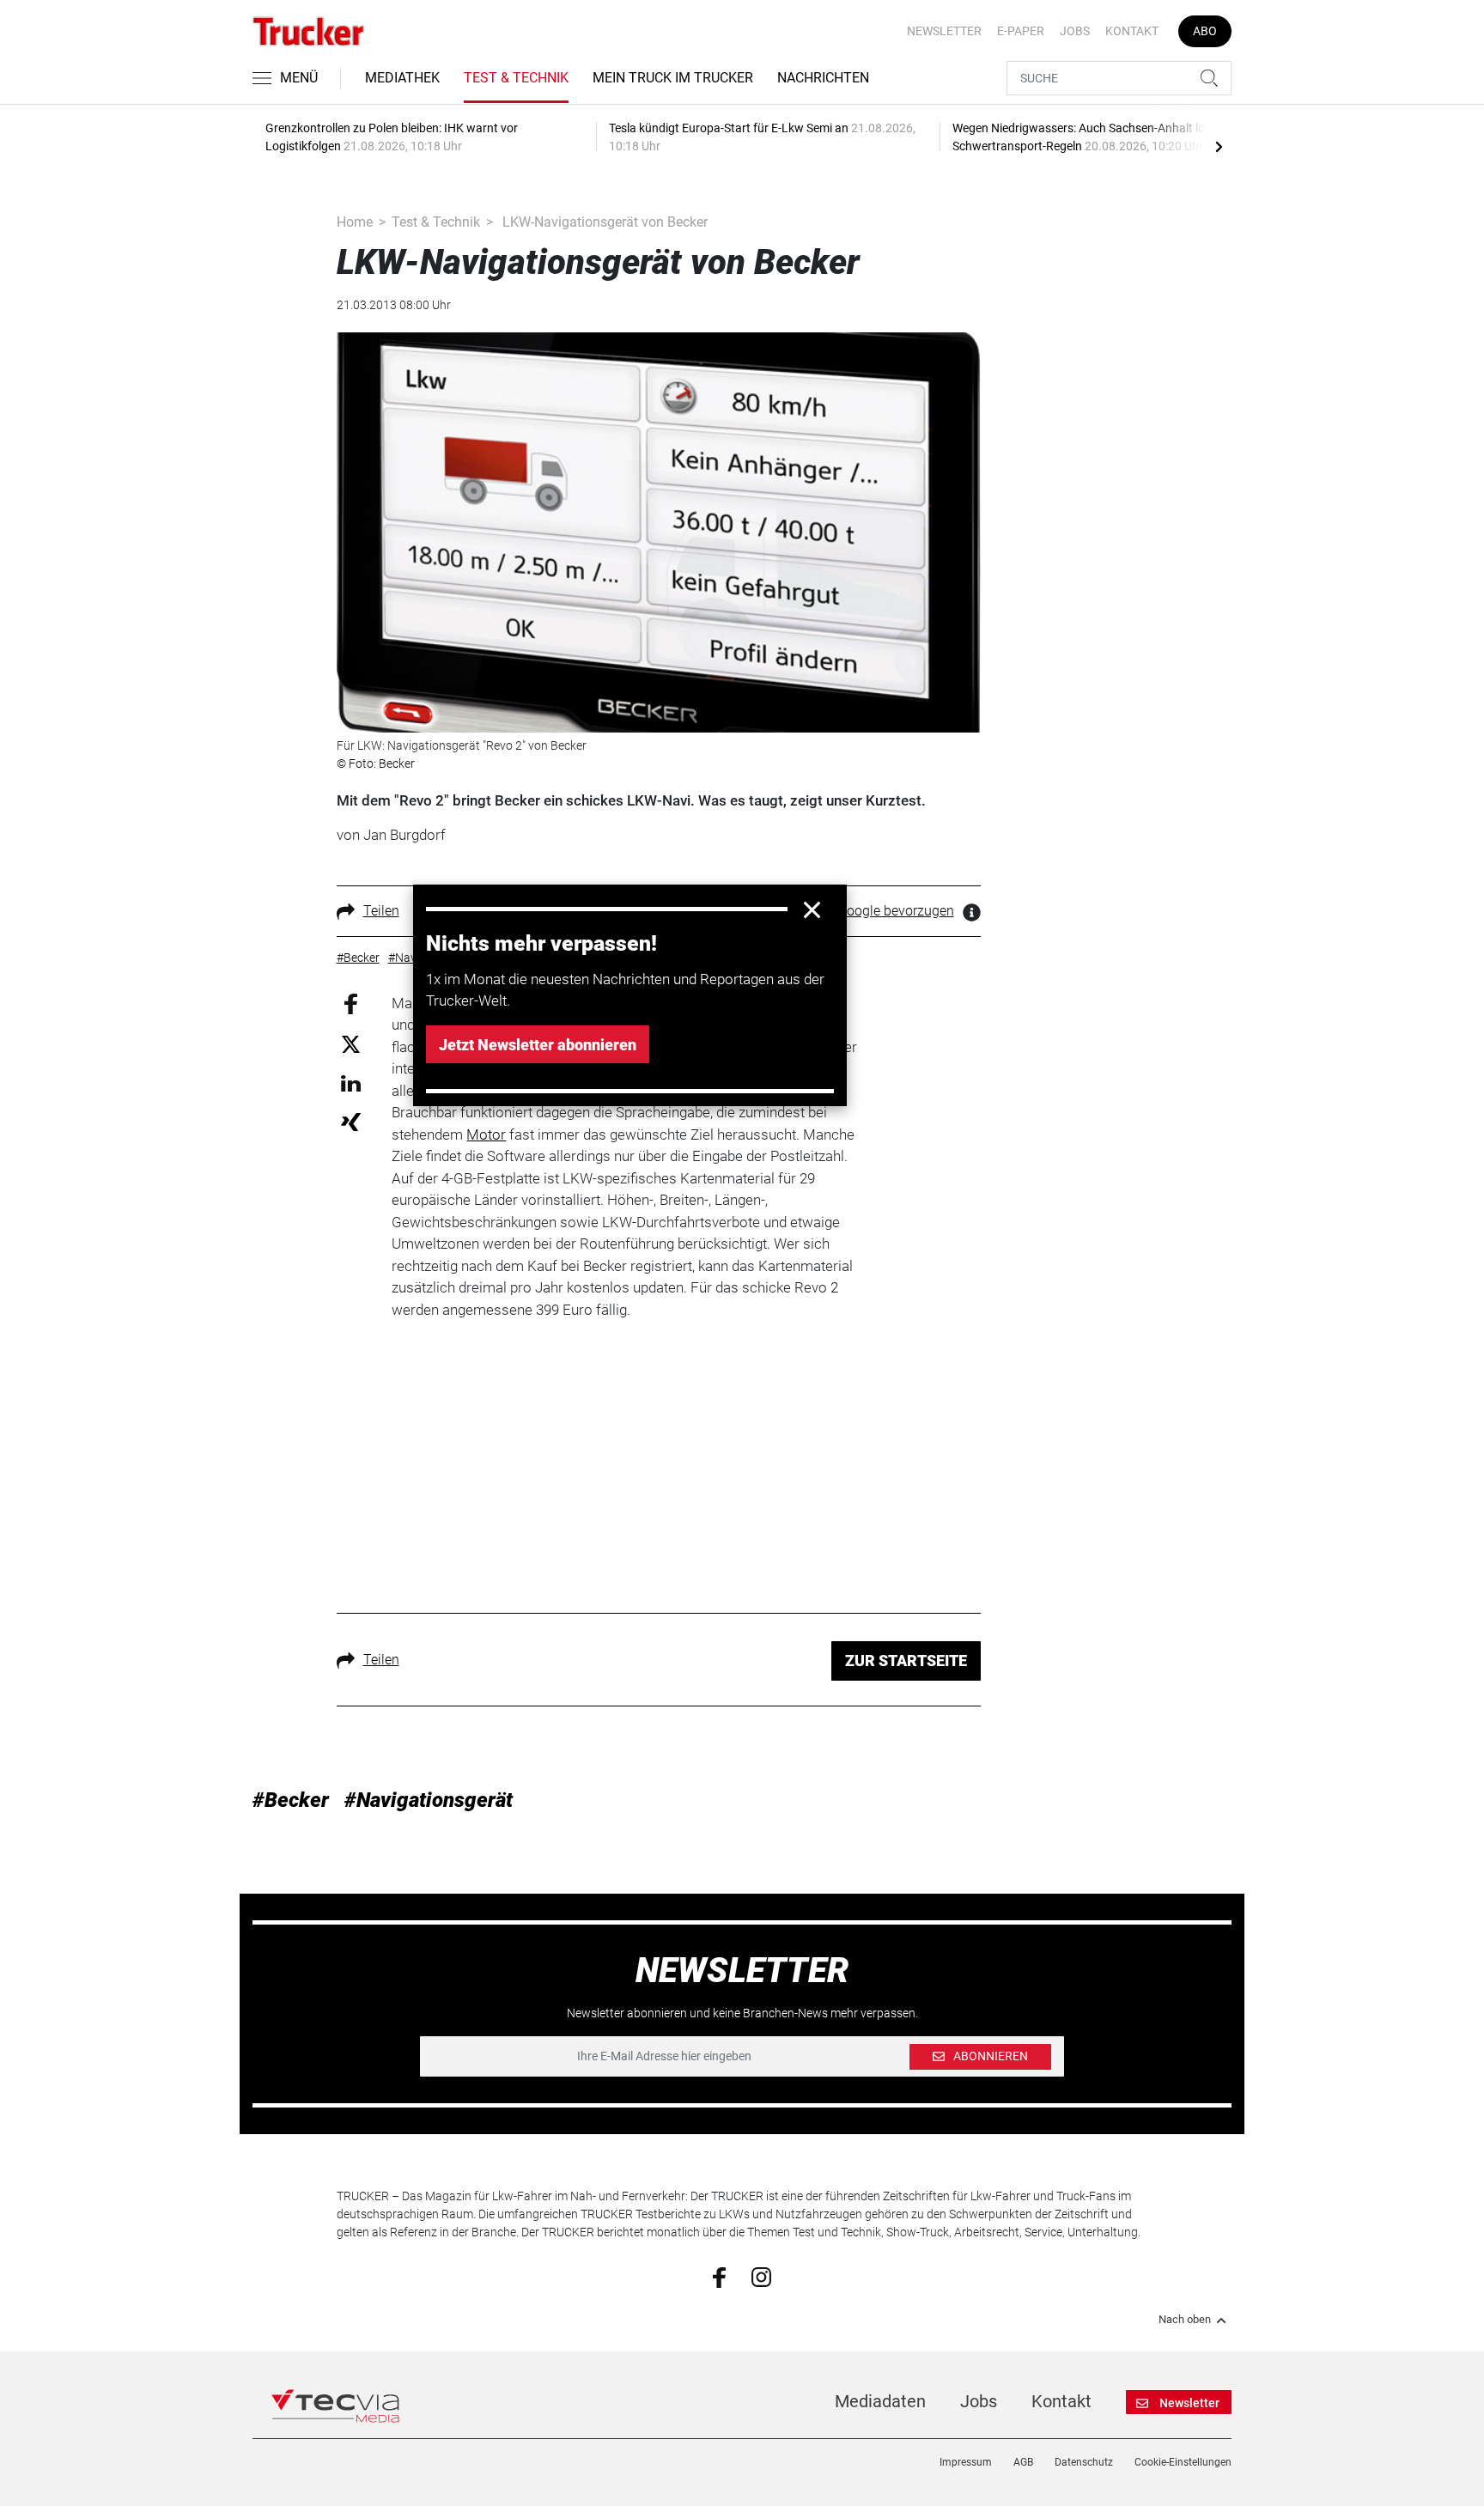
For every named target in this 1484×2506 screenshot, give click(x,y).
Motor (486, 1134)
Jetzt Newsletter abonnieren (538, 1045)
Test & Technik (516, 78)
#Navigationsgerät (429, 1800)
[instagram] (761, 2276)
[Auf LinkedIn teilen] (351, 1083)
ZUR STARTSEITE (906, 1661)
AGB (1023, 2462)
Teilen (381, 911)
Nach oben (1185, 2320)
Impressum (966, 2462)
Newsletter (944, 31)
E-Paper (1021, 31)
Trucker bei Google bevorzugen (861, 911)
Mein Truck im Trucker (673, 78)
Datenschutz (1084, 2462)
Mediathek (402, 78)
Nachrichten (823, 78)
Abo (1205, 31)
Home (355, 222)
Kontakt (1132, 31)
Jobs (1075, 31)
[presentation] (1219, 146)
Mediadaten (880, 2401)
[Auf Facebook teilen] (351, 1003)
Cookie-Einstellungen (1183, 2462)
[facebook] (719, 2277)
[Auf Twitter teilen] (351, 1044)
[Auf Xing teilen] (351, 1121)
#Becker (291, 1800)
